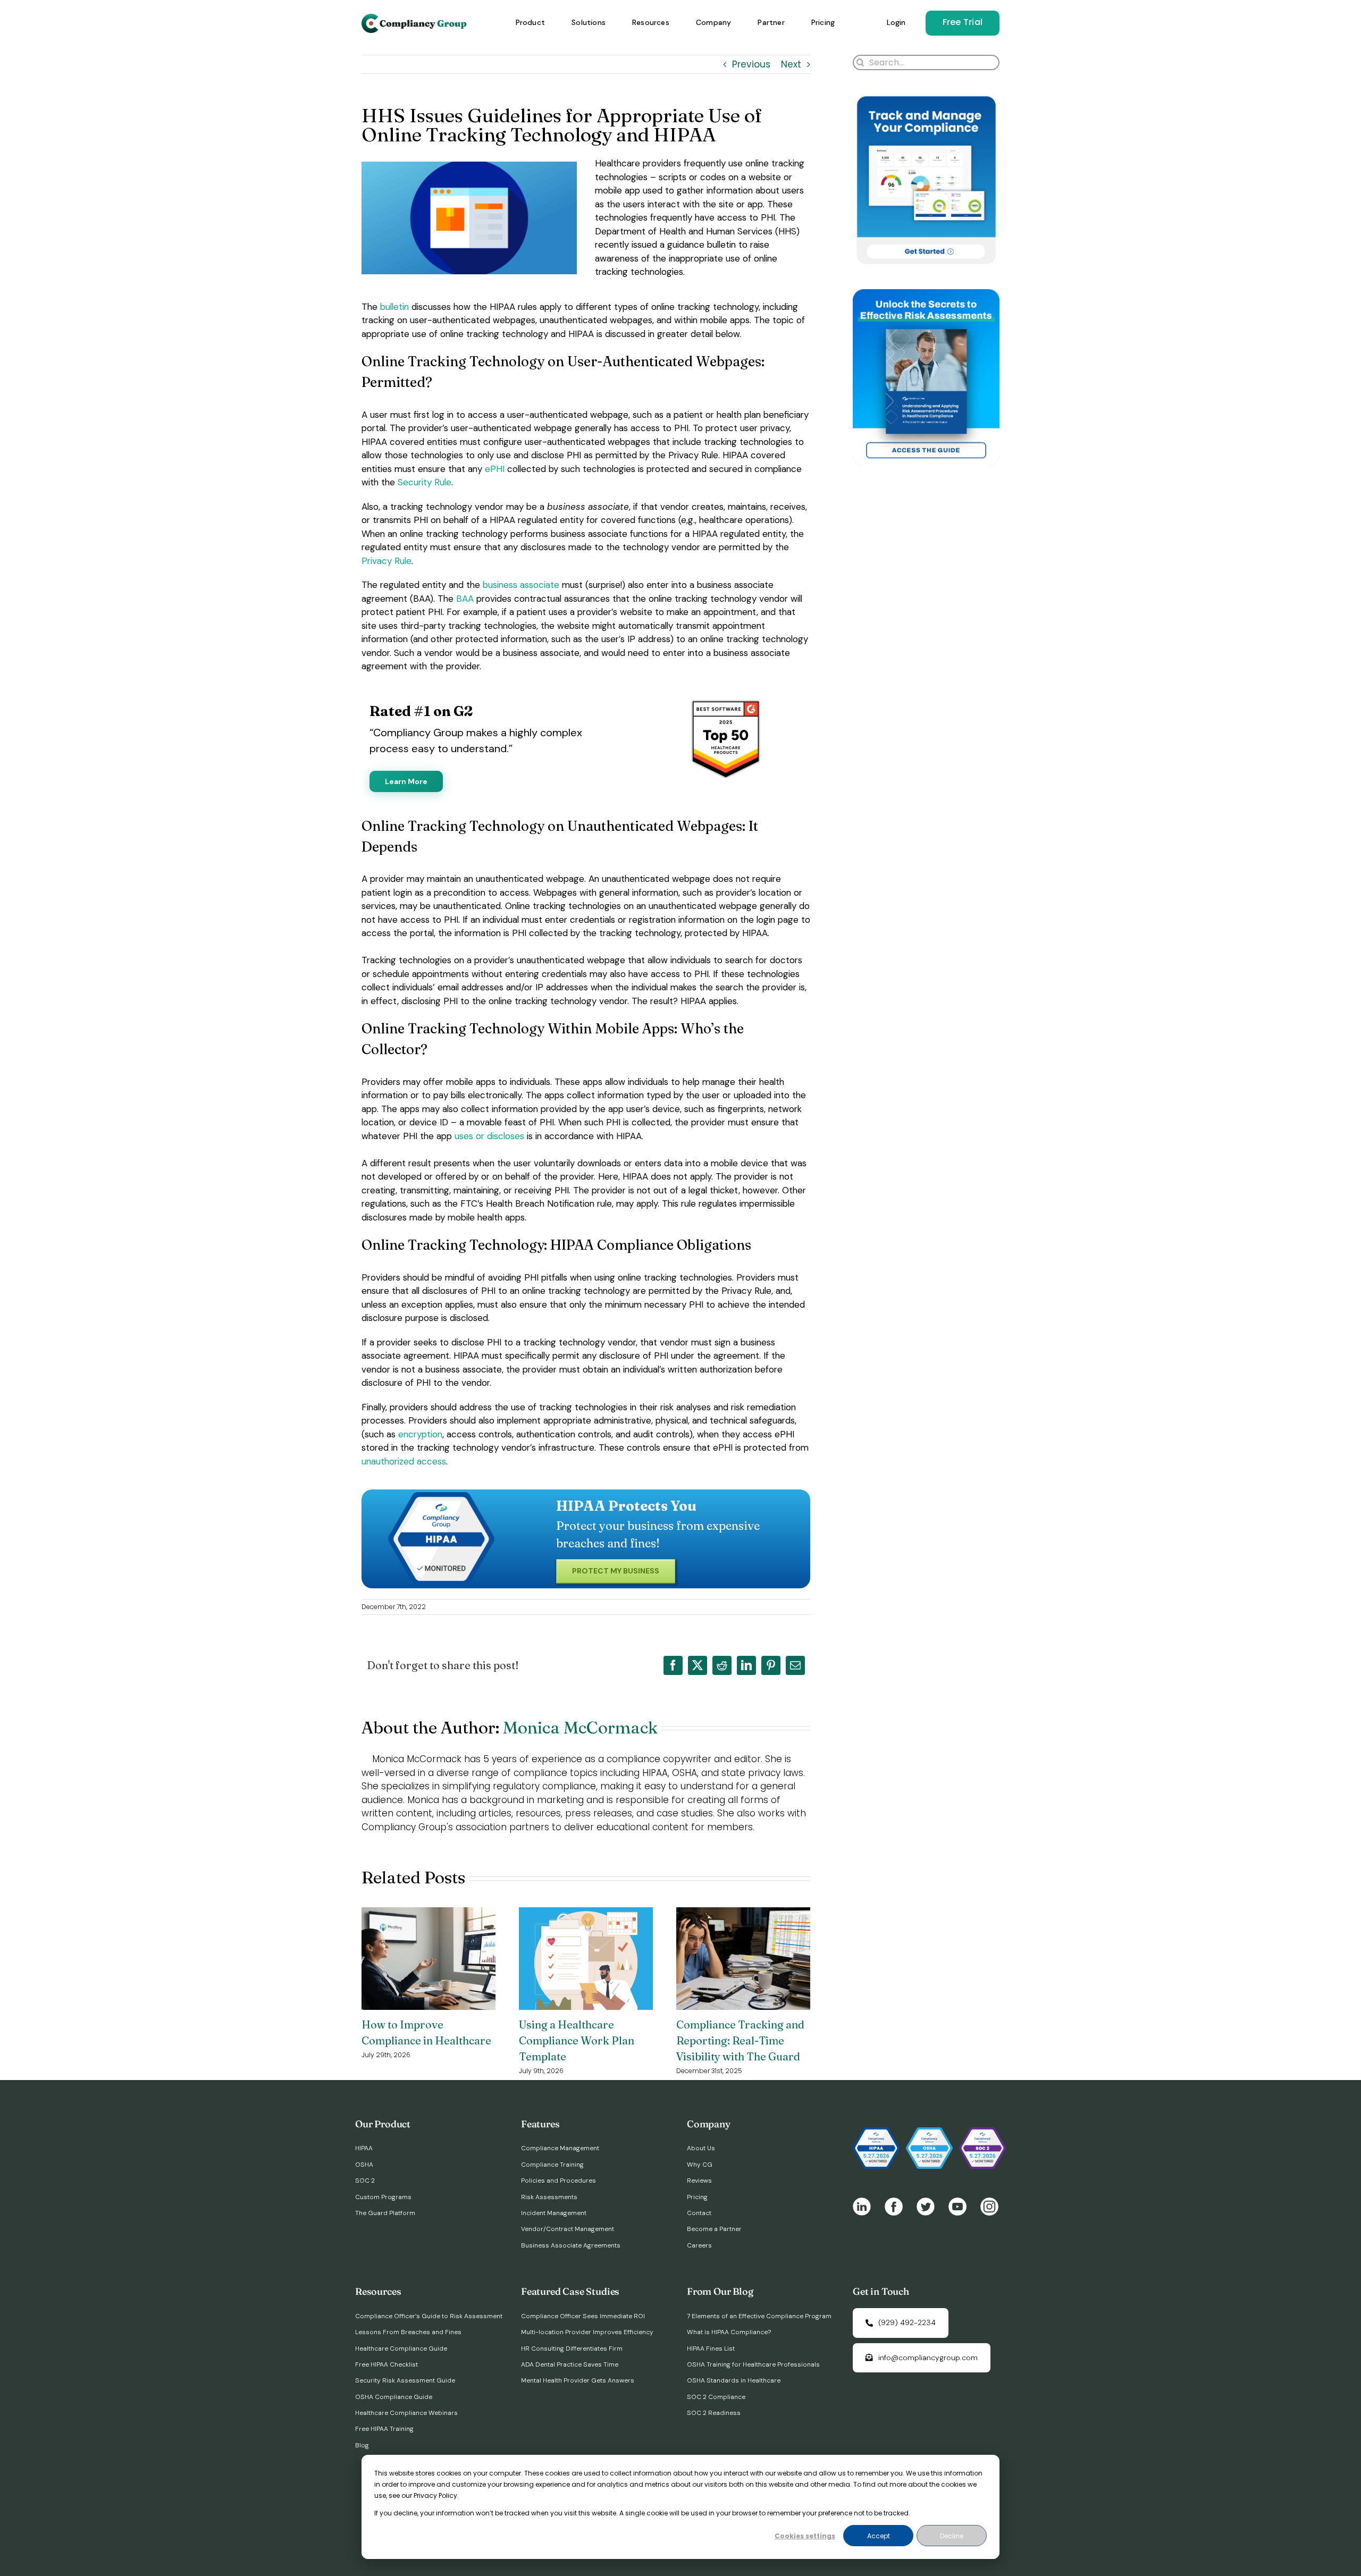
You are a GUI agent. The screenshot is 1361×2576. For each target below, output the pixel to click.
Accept (879, 2536)
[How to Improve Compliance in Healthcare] (429, 1914)
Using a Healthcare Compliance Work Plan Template (577, 2040)
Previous (751, 64)
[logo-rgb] (415, 18)
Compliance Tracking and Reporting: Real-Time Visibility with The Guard (740, 2040)
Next (791, 64)
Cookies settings (805, 2536)
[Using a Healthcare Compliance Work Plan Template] (586, 1914)
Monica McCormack (580, 1727)
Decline (952, 2536)
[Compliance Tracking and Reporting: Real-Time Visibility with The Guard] (743, 1914)
